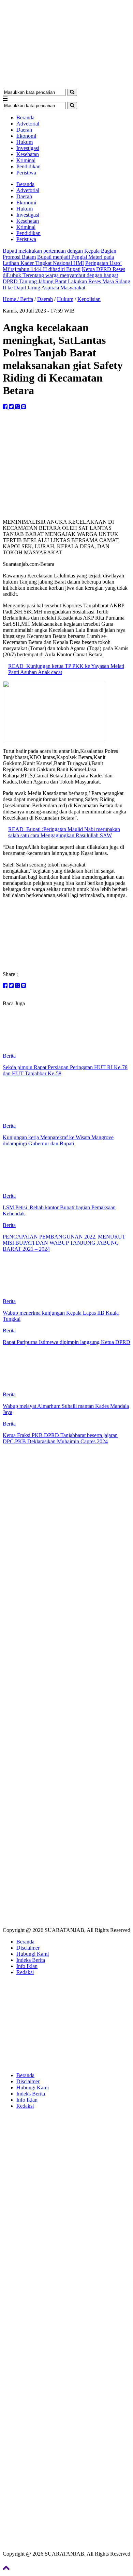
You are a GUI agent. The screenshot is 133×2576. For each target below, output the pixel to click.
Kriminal (26, 160)
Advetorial (28, 124)
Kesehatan (28, 154)
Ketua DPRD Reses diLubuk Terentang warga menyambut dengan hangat (64, 272)
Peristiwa (26, 173)
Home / (11, 299)
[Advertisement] (66, 1511)
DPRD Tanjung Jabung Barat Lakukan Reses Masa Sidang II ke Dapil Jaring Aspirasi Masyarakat (66, 284)
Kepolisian (89, 299)
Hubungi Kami (33, 1954)
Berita (27, 299)
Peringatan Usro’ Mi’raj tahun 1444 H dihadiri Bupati (62, 266)
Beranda (25, 117)
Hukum (25, 142)
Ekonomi (26, 136)
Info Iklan (27, 1966)
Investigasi (28, 148)
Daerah (24, 130)
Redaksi (25, 1972)
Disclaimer (28, 1948)
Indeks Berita (31, 1960)
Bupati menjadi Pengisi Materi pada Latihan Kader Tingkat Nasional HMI (58, 260)
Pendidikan (28, 166)
